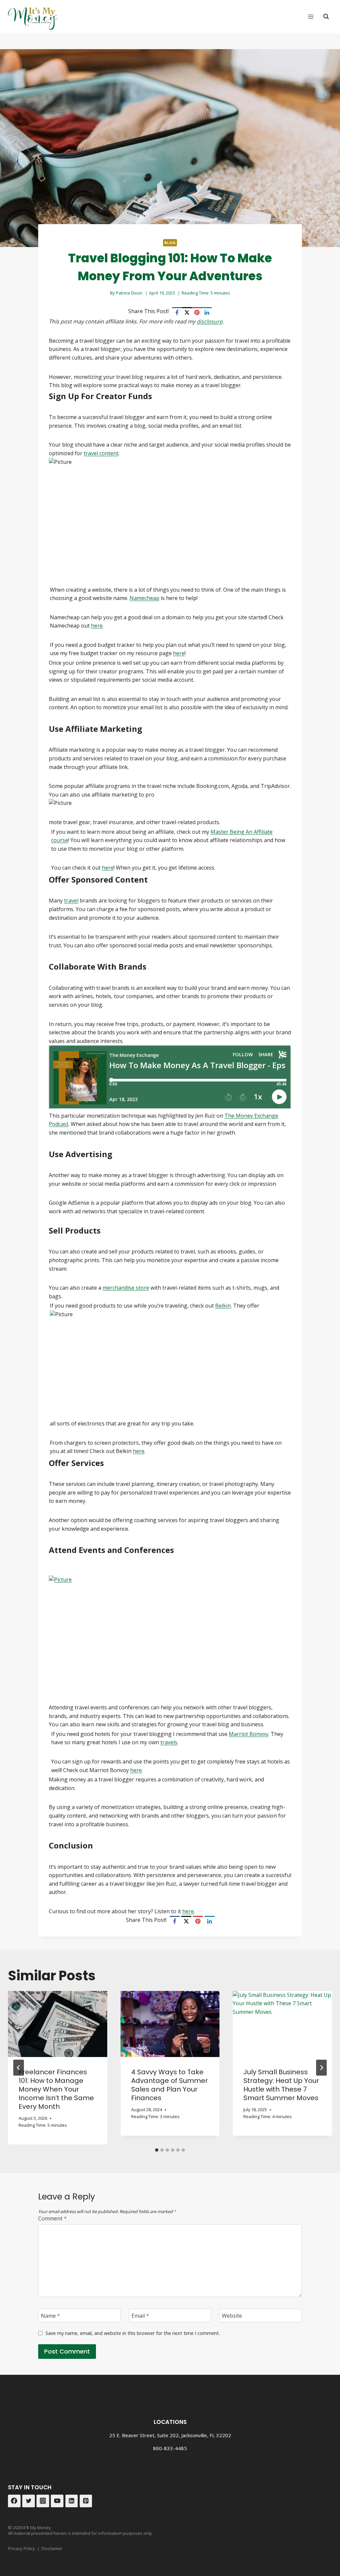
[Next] (321, 2068)
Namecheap (144, 598)
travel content (101, 453)
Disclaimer (52, 2548)
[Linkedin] (72, 2501)
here (97, 626)
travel (71, 901)
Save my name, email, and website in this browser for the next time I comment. (133, 2333)
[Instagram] (43, 2501)
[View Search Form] (326, 17)
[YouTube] (57, 2501)
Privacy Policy (22, 2548)
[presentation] (58, 2024)
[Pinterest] (197, 312)
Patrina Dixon (129, 293)
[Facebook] (177, 312)
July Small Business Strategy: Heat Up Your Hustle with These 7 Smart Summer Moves (281, 2085)
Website (232, 2316)
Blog (170, 243)
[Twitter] (29, 2501)
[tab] (157, 2150)
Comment (52, 2219)
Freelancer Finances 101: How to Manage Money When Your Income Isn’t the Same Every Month (56, 2089)
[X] (187, 312)
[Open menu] (311, 16)
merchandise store (126, 1288)
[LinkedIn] (207, 312)
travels (169, 1742)
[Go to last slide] (19, 2068)
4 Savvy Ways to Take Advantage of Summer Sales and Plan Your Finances (170, 2085)
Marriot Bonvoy (249, 1734)
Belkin (223, 1306)
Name (50, 2316)
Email (140, 2316)
